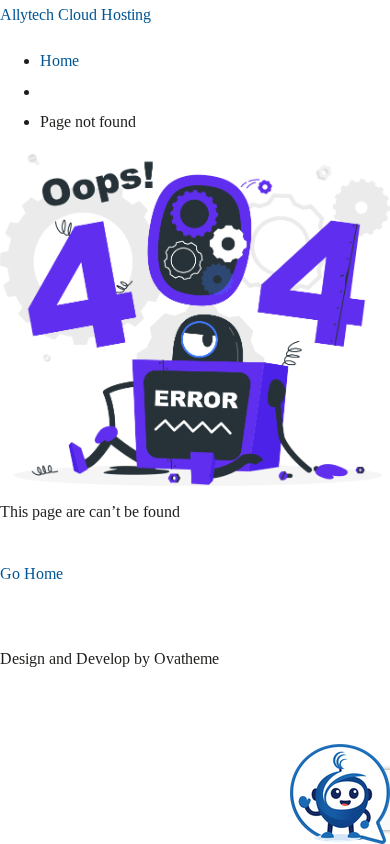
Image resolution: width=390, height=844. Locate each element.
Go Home (31, 573)
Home (59, 60)
